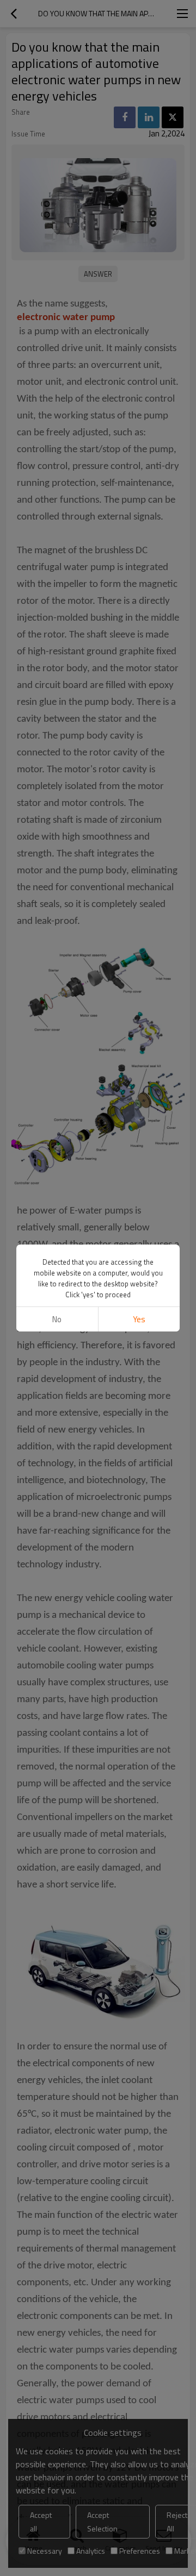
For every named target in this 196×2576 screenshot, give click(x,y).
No (57, 1319)
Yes (139, 1319)
